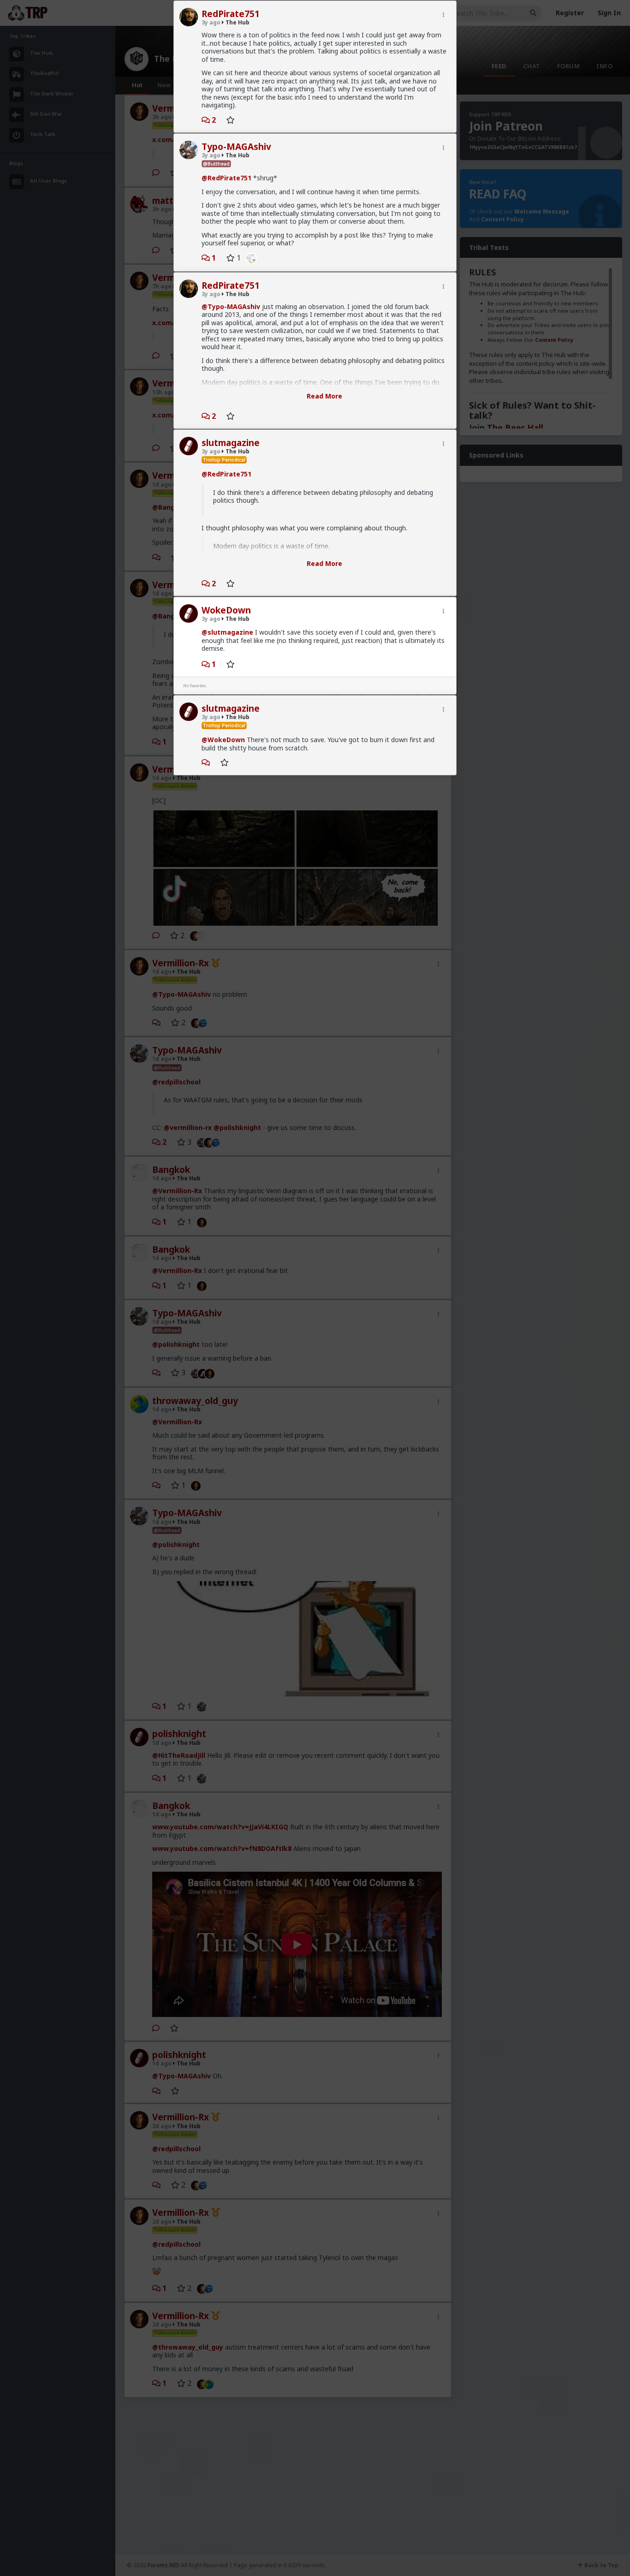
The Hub (237, 22)
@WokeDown (223, 740)
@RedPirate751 (226, 178)
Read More (324, 396)
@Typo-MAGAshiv (231, 306)
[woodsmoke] (249, 258)
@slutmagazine (227, 632)
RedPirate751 (231, 14)
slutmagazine (231, 443)
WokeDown (226, 610)
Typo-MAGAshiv (236, 147)
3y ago (211, 22)
